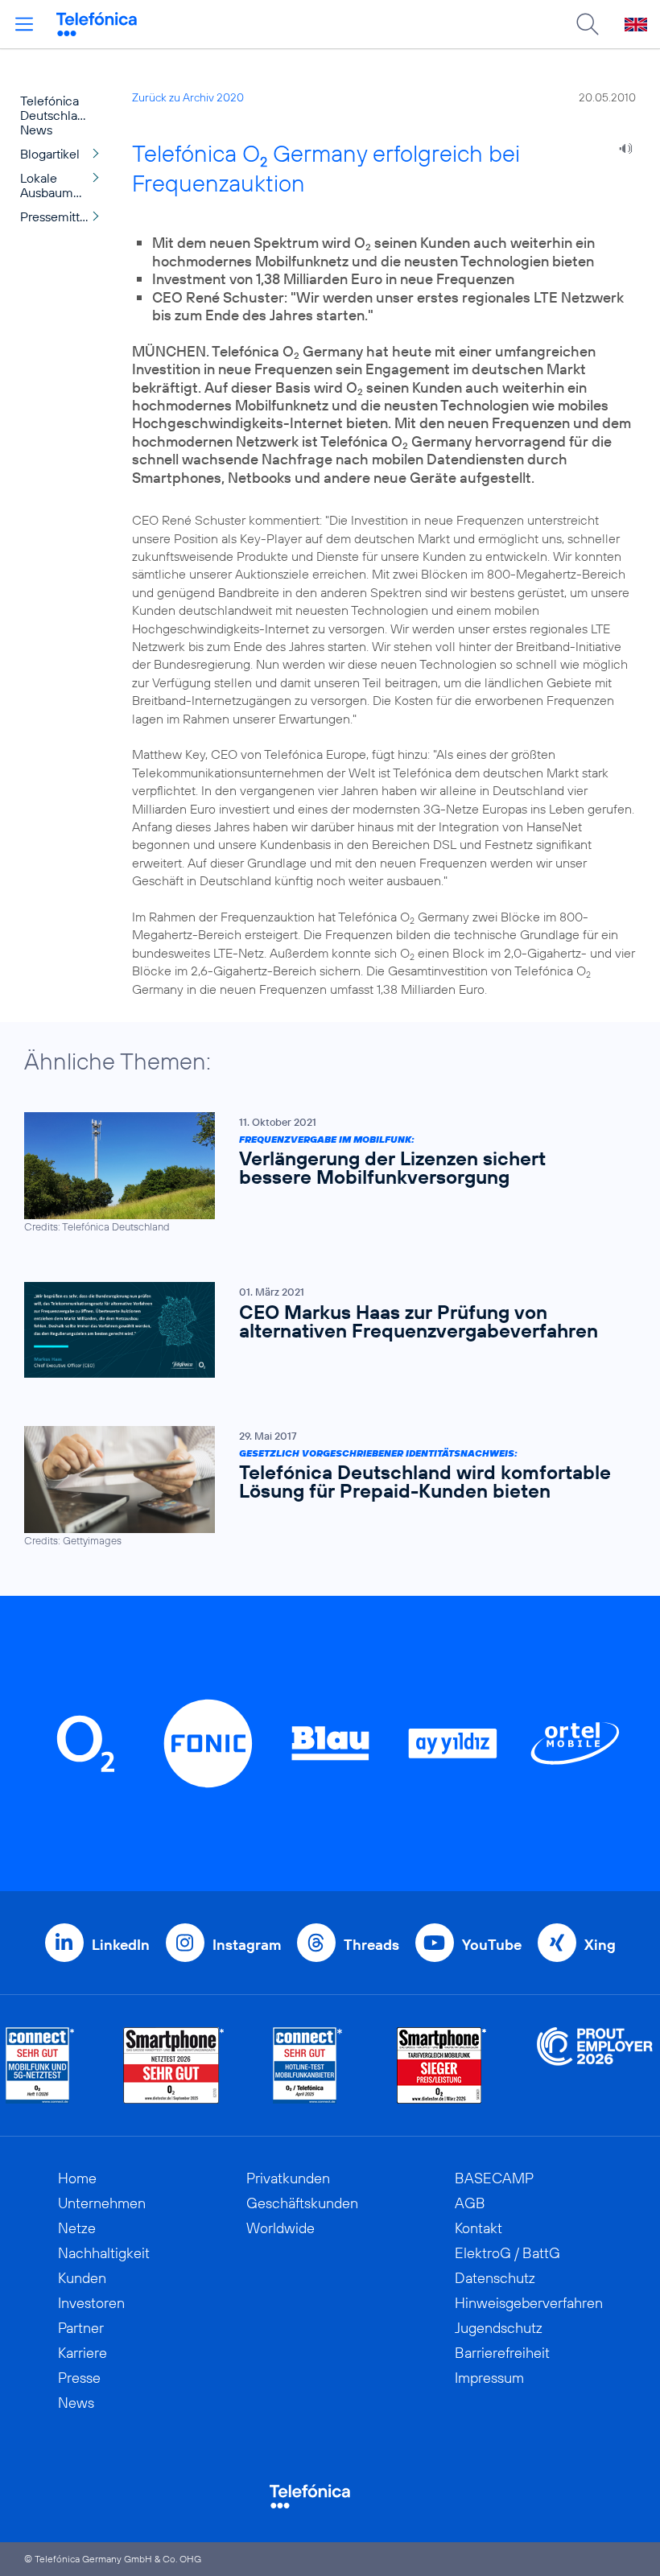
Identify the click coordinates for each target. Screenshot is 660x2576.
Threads (371, 1945)
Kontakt (479, 2228)
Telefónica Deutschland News (56, 115)
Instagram (247, 1945)
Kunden (82, 2278)
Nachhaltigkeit (104, 2253)
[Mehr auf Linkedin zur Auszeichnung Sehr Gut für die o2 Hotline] (308, 2065)
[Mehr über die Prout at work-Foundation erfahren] (595, 2065)
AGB (470, 2203)
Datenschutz (495, 2278)
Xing (600, 1945)
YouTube (492, 1945)
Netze (77, 2228)
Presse (79, 2378)
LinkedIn (121, 1945)
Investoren (91, 2303)
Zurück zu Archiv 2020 (188, 97)
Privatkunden (288, 2178)
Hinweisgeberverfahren (529, 2303)
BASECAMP (494, 2178)
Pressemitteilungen (64, 216)
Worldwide (280, 2228)
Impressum (489, 2378)
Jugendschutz (499, 2328)
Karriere (82, 2353)
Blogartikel (50, 154)
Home (77, 2178)
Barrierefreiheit (502, 2353)
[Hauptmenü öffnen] (24, 24)
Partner (81, 2328)
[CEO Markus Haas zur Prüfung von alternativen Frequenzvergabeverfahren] (322, 1329)
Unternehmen (102, 2203)
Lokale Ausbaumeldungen (64, 185)
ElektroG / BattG (507, 2253)
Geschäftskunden (302, 2203)
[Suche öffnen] (588, 24)
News (76, 2403)
